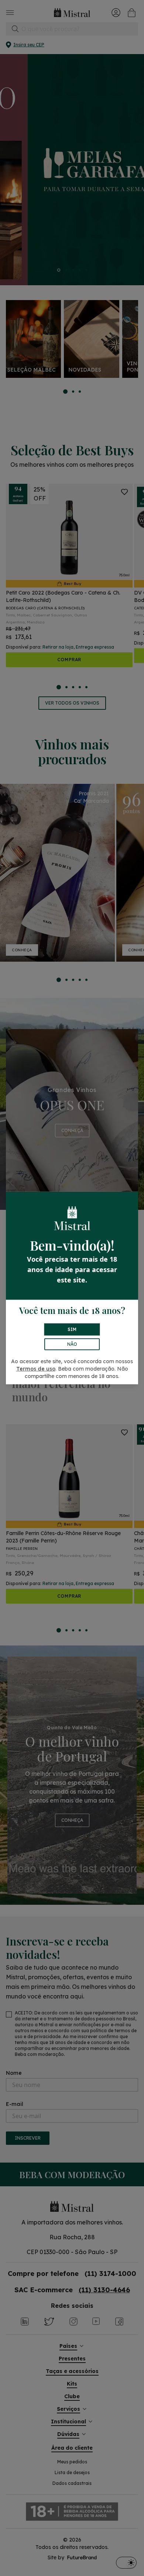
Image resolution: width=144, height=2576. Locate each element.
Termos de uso (36, 1369)
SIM (72, 1329)
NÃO (72, 1344)
